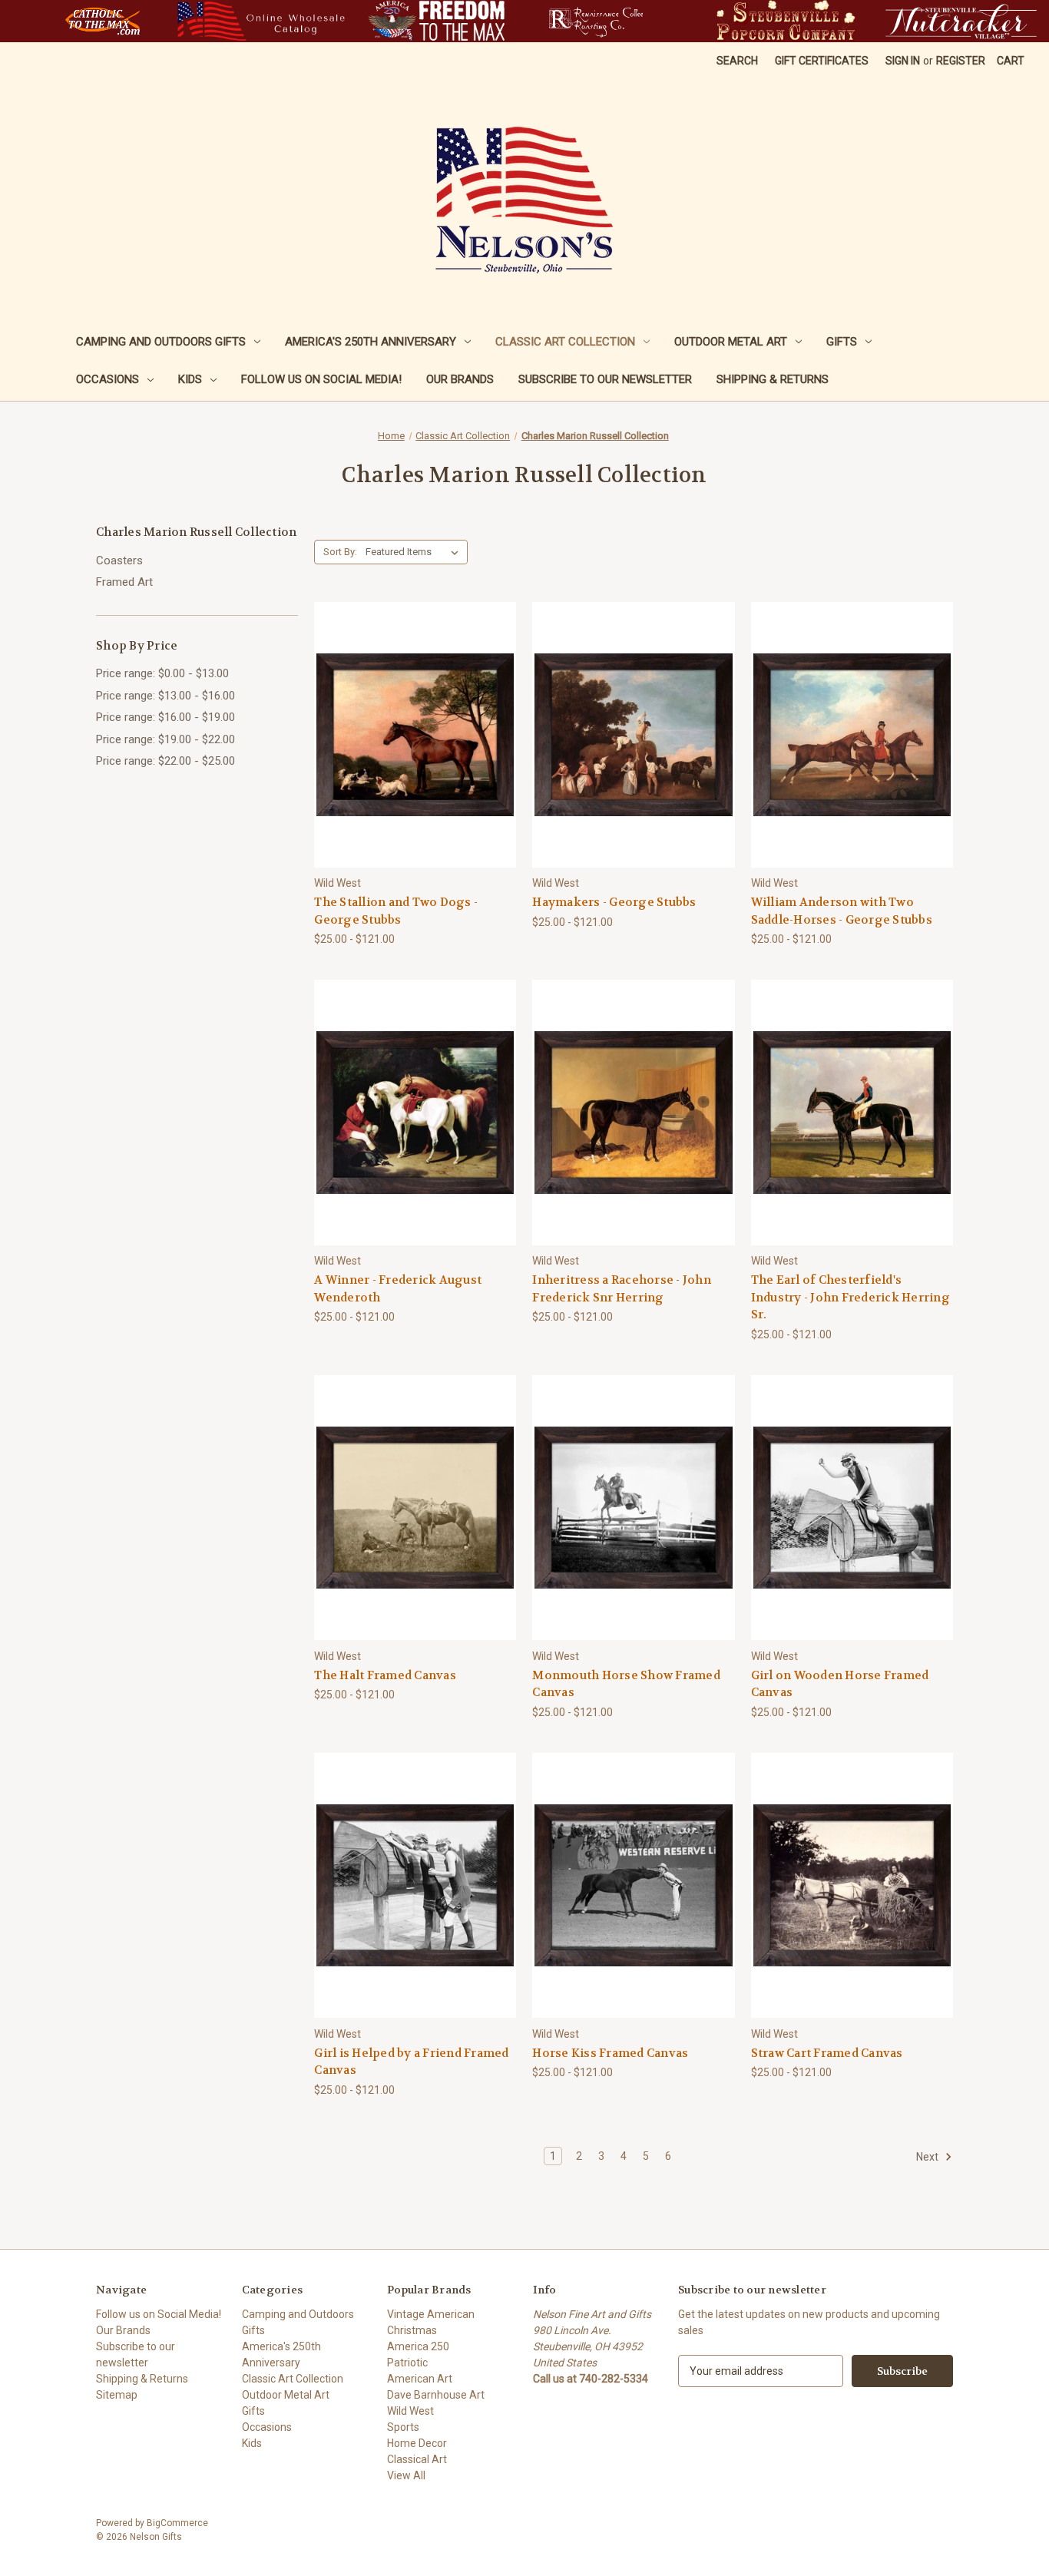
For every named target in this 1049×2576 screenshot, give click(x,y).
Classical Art (417, 2459)
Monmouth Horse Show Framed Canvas (626, 1684)
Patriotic (407, 2363)
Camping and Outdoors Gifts (161, 342)
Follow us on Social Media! (321, 379)
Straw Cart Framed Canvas (827, 2053)
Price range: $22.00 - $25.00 (165, 761)
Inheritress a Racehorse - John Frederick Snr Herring (622, 1289)
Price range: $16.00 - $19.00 (165, 717)
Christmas (412, 2330)
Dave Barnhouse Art (436, 2395)
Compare (410, 735)
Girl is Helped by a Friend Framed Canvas (411, 2062)
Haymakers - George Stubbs (614, 902)
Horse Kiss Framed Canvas (610, 2053)
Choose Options (415, 762)
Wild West (410, 2411)
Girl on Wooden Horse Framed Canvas (840, 1684)
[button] (103, 21)
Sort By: (340, 552)
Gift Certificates (822, 61)
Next (928, 2157)
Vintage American (431, 2314)
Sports (403, 2427)
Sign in (903, 61)
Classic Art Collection (565, 342)
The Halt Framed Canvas (385, 1675)
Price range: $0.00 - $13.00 (162, 673)
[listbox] (415, 552)
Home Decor (417, 2443)
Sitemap (117, 2395)
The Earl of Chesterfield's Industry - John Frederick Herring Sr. (850, 1297)
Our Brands (460, 379)
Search (737, 61)
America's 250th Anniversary (371, 342)
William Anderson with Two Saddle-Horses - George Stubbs (842, 911)
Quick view (403, 707)
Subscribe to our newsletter (605, 379)
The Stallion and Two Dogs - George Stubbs (396, 911)
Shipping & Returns (773, 379)
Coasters (119, 561)
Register (961, 61)
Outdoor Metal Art (731, 342)
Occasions (108, 379)
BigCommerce (177, 2523)
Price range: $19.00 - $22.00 (165, 739)
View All (406, 2475)
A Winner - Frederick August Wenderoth (398, 1289)
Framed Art (124, 582)
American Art (420, 2379)
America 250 (418, 2346)
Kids (190, 379)
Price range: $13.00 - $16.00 (165, 696)
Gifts (842, 342)
